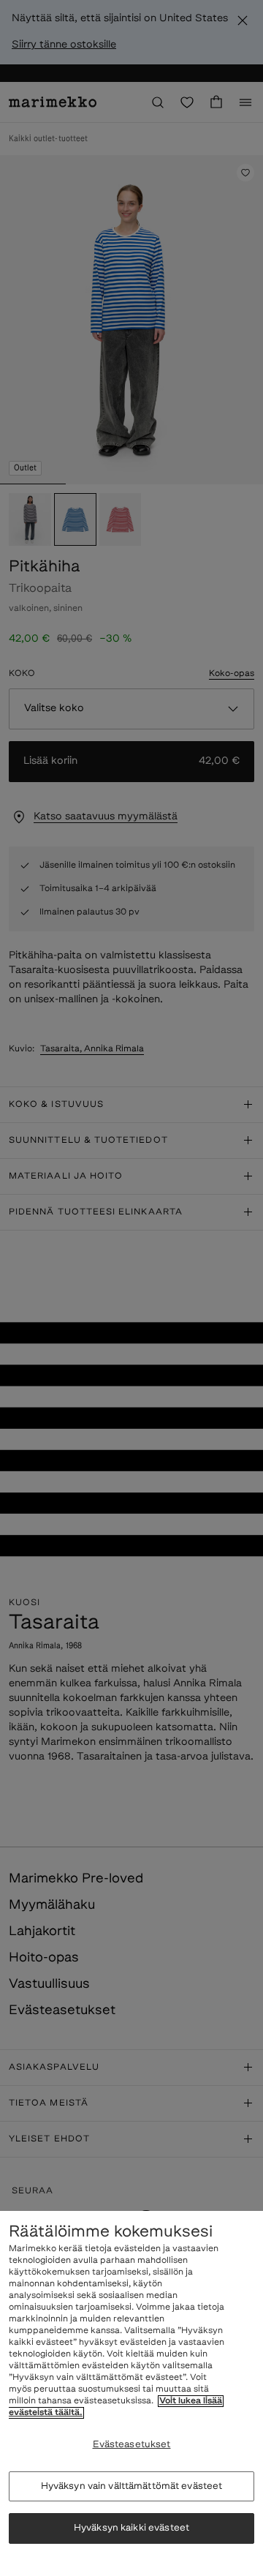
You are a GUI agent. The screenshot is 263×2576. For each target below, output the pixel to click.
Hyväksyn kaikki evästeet (131, 2528)
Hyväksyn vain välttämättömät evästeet (132, 2486)
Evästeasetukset (132, 2445)
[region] (131, 2393)
